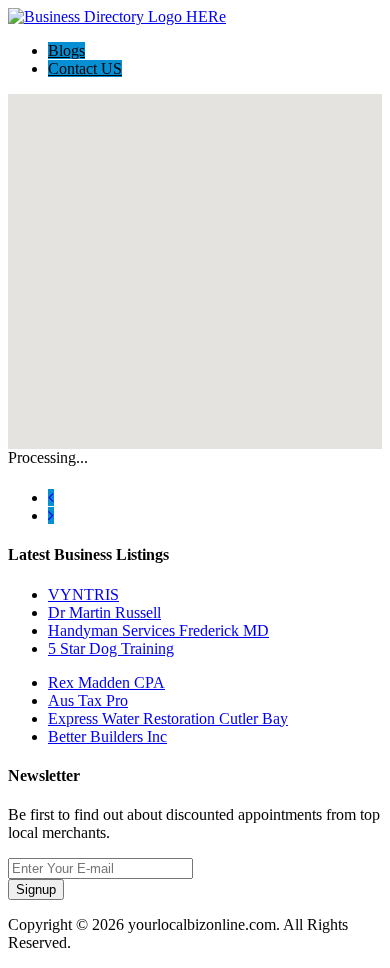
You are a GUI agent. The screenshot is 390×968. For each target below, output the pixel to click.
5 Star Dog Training (111, 648)
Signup (36, 889)
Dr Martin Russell (104, 612)
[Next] (51, 515)
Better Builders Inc (107, 736)
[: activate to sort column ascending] (11, 470)
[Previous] (51, 497)
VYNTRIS (83, 594)
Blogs (66, 50)
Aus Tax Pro (88, 700)
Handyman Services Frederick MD (158, 630)
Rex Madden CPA (106, 682)
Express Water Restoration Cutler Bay (168, 718)
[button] (195, 260)
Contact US (85, 68)
